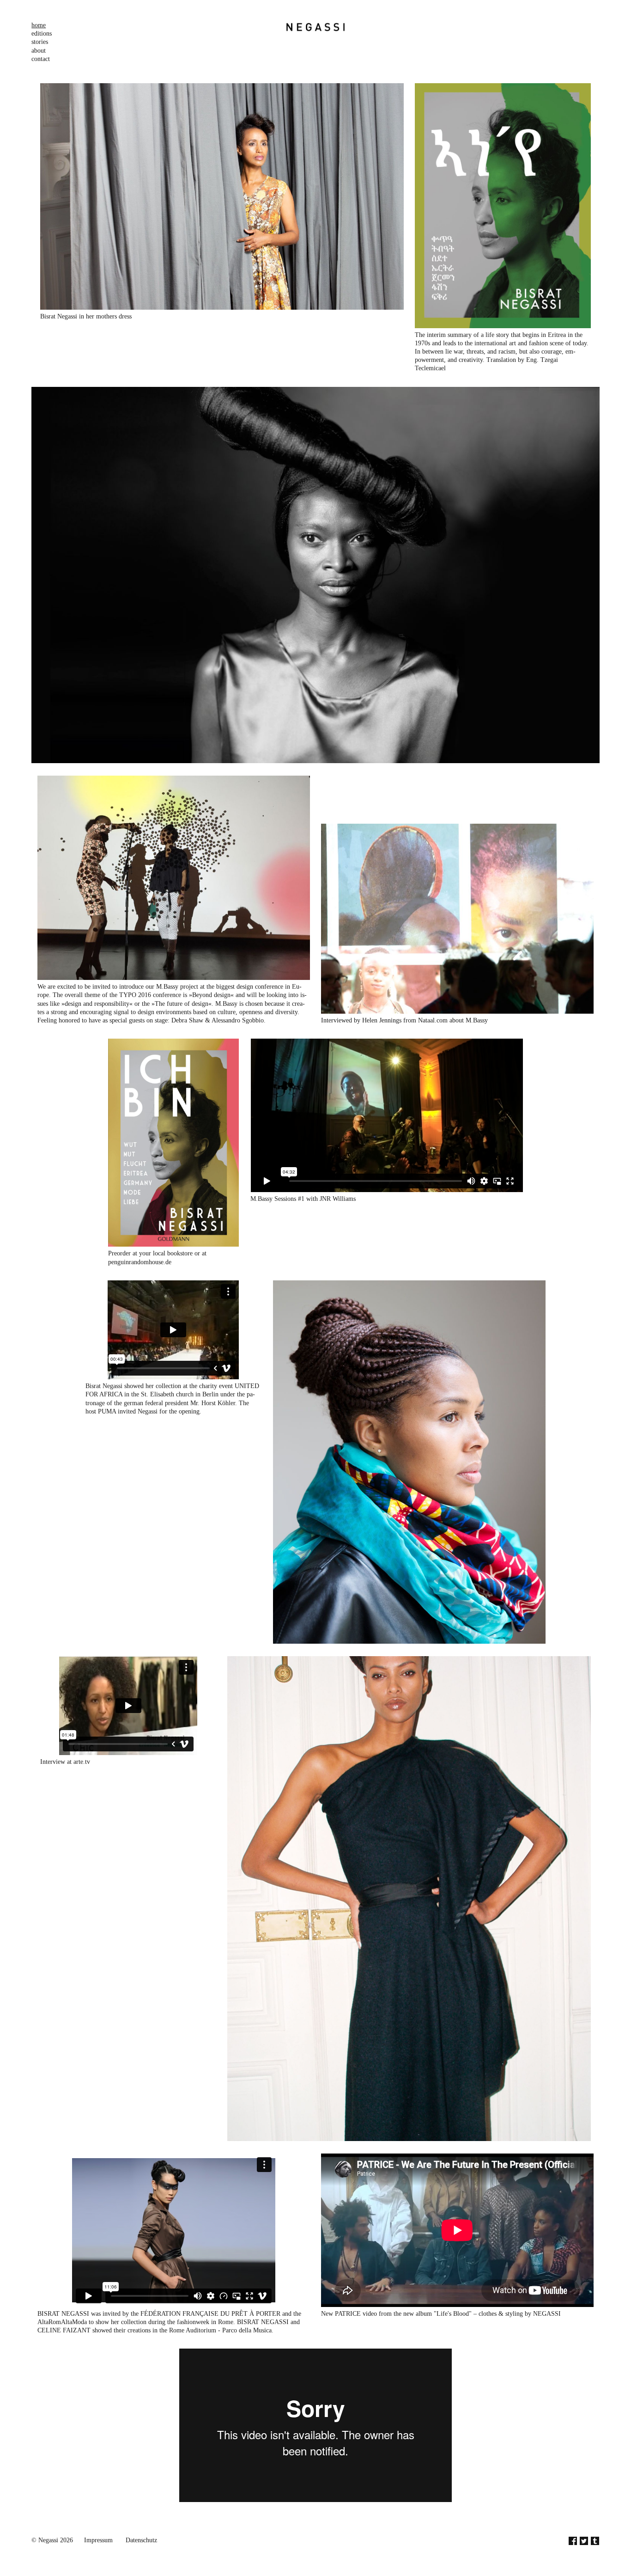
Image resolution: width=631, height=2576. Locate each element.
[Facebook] (573, 2542)
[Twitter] (584, 2542)
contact (41, 59)
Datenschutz (141, 2540)
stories (40, 42)
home (39, 25)
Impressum (98, 2540)
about (39, 51)
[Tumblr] (595, 2542)
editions (42, 34)
